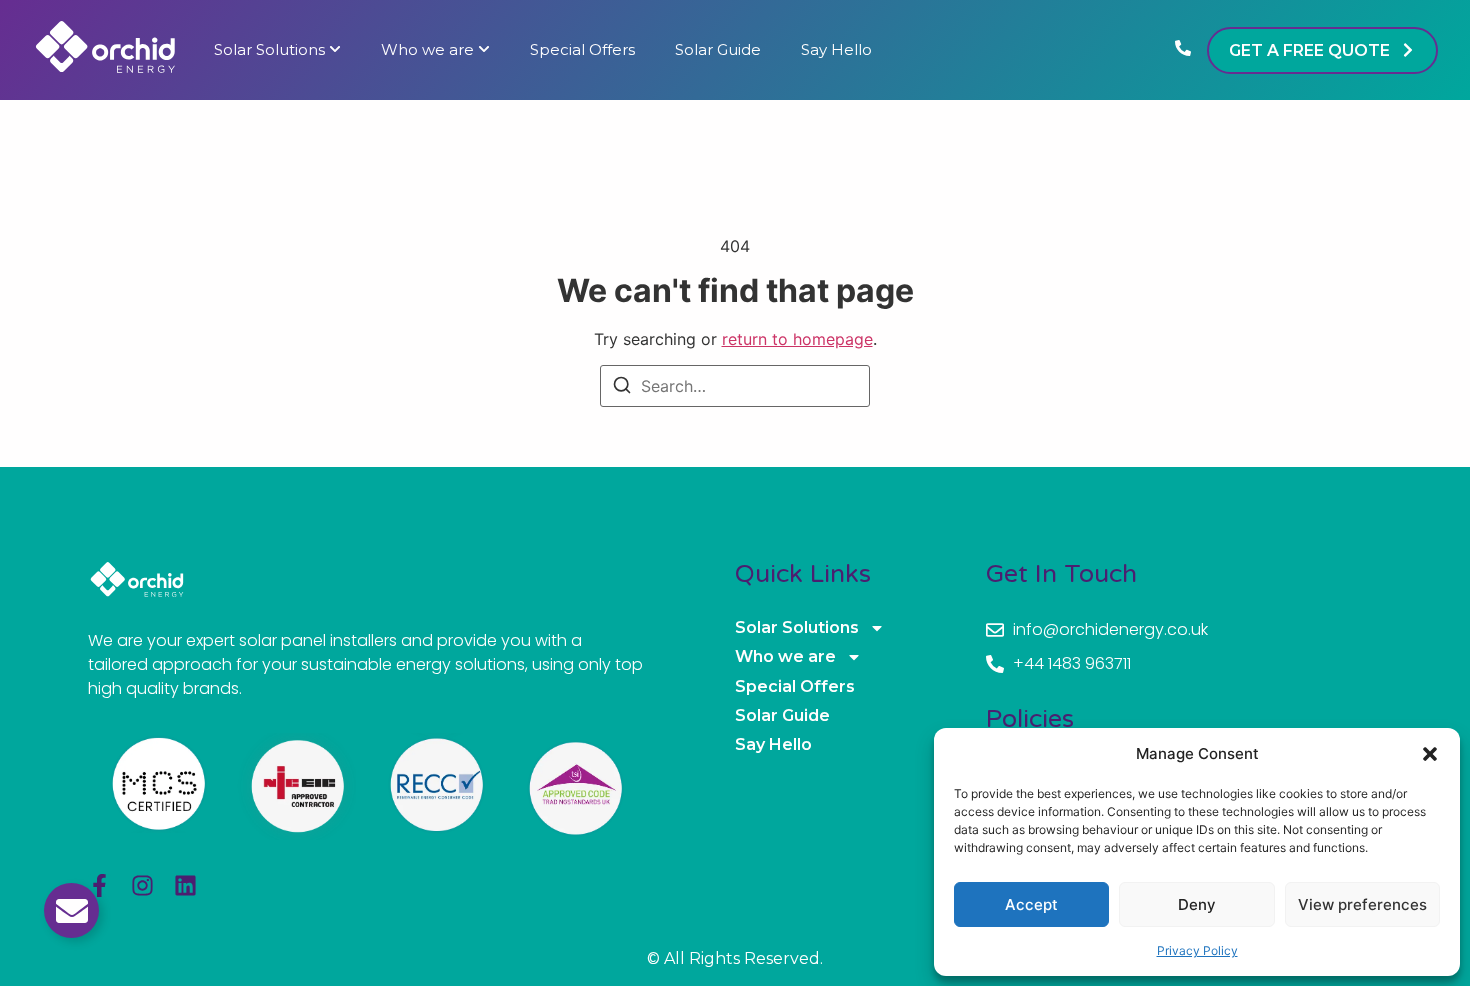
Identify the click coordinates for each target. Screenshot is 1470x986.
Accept (1031, 904)
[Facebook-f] (99, 885)
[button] (1430, 754)
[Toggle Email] (71, 910)
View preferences (1362, 904)
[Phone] (1183, 50)
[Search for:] (735, 386)
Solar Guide (718, 50)
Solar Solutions (269, 50)
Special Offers (582, 50)
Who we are (427, 50)
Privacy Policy (1197, 950)
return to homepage (797, 339)
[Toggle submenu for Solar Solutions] (333, 50)
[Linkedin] (185, 885)
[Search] (622, 388)
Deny (1197, 904)
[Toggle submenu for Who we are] (482, 50)
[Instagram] (142, 885)
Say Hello (836, 50)
